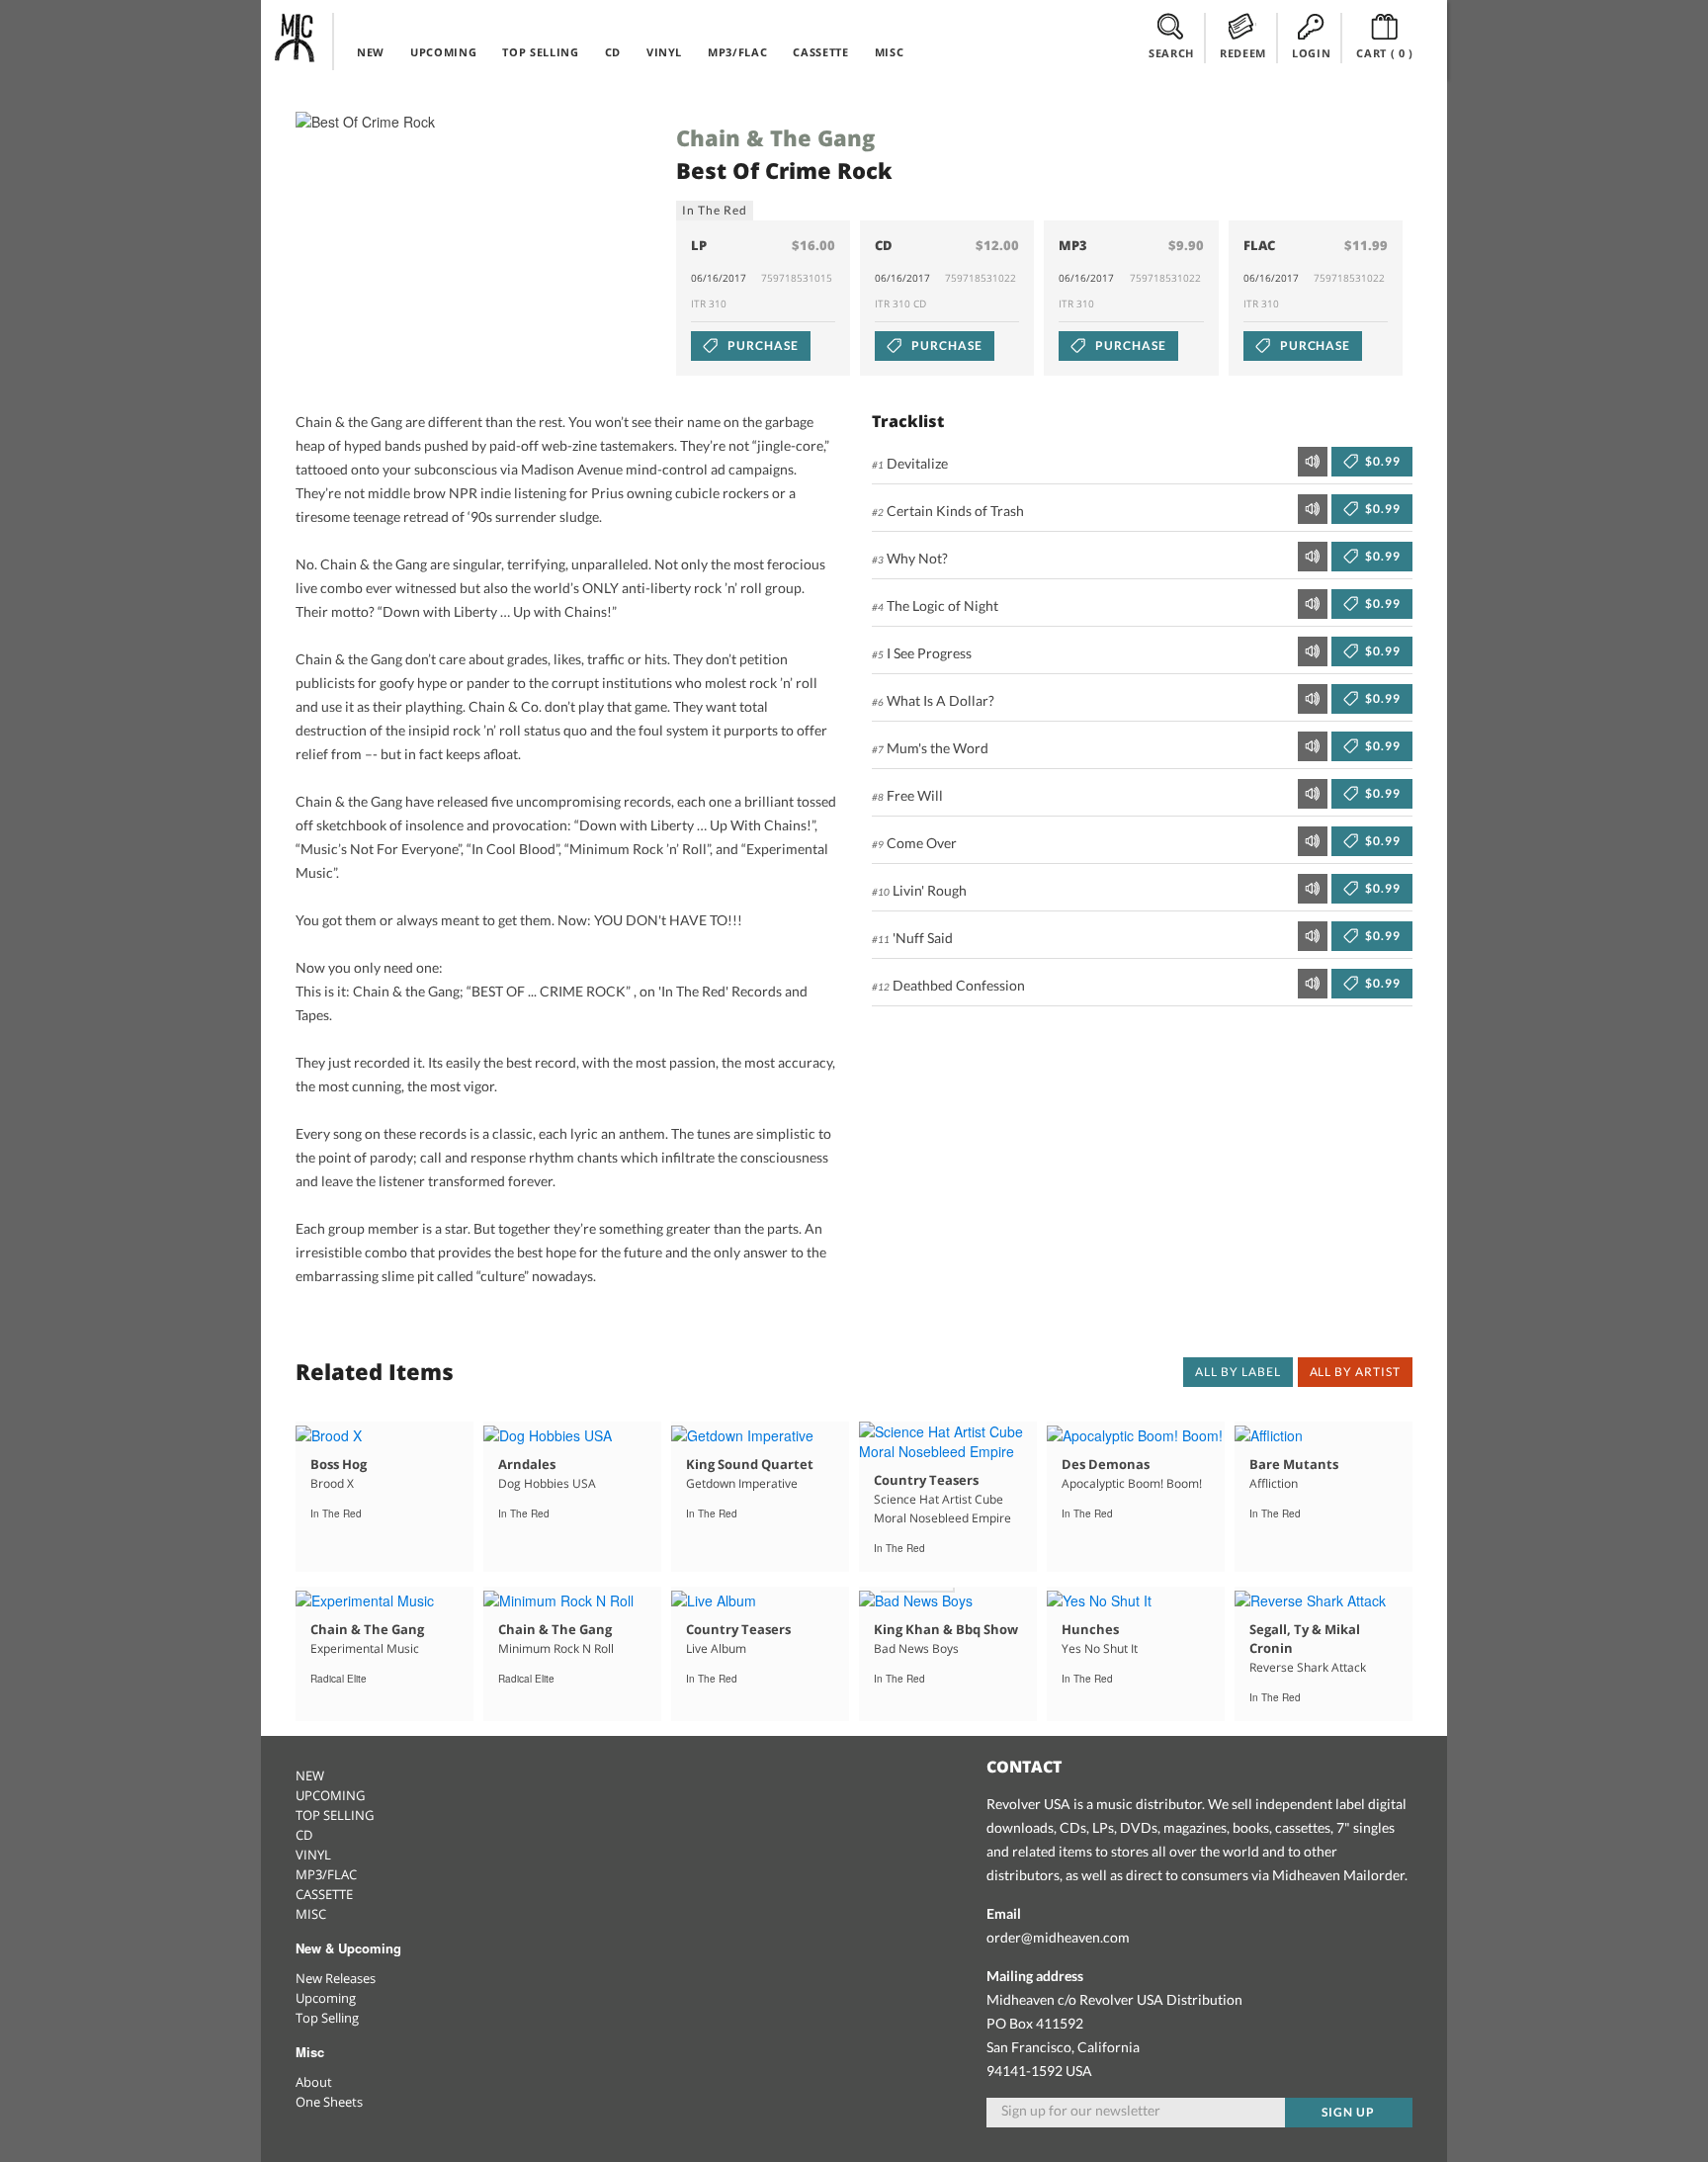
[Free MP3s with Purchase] (916, 1599)
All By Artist (1355, 1372)
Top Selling (327, 2018)
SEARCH (1171, 53)
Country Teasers (926, 1480)
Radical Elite (339, 1679)
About (314, 2082)
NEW (371, 52)
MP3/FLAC (737, 52)
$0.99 (1381, 461)
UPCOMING (443, 52)
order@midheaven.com (1058, 1937)
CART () (1385, 53)
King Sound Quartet (750, 1464)
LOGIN (1311, 53)
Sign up (1348, 2112)
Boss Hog (339, 1464)
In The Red (715, 210)
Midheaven (296, 38)
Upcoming (326, 1998)
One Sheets (329, 2102)
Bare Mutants (1294, 1464)
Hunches (1090, 1629)
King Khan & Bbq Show (946, 1629)
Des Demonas (1106, 1464)
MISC (890, 52)
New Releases (336, 1978)
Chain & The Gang (775, 137)
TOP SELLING (540, 52)
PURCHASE (762, 346)
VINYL (664, 52)
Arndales (527, 1464)
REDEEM (1243, 53)
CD (613, 52)
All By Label (1238, 1372)
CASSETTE (820, 52)
